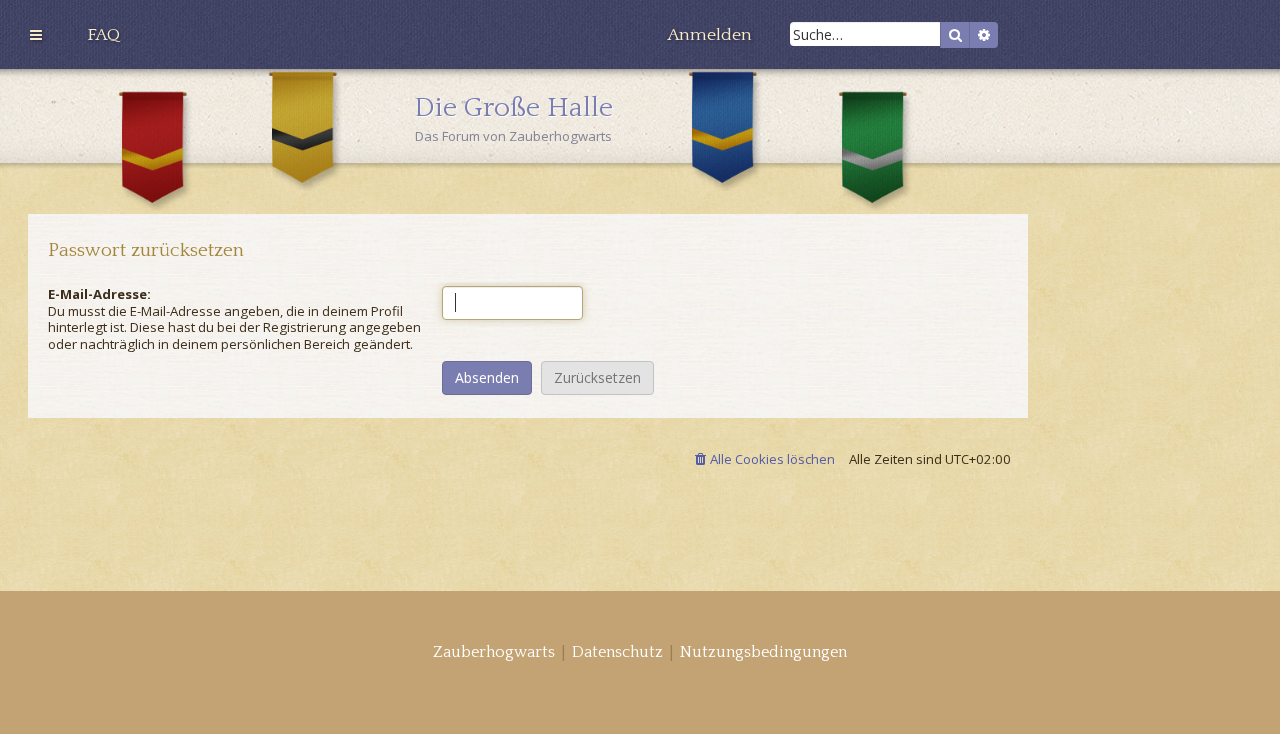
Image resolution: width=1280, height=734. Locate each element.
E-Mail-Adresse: (99, 294)
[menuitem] (103, 35)
